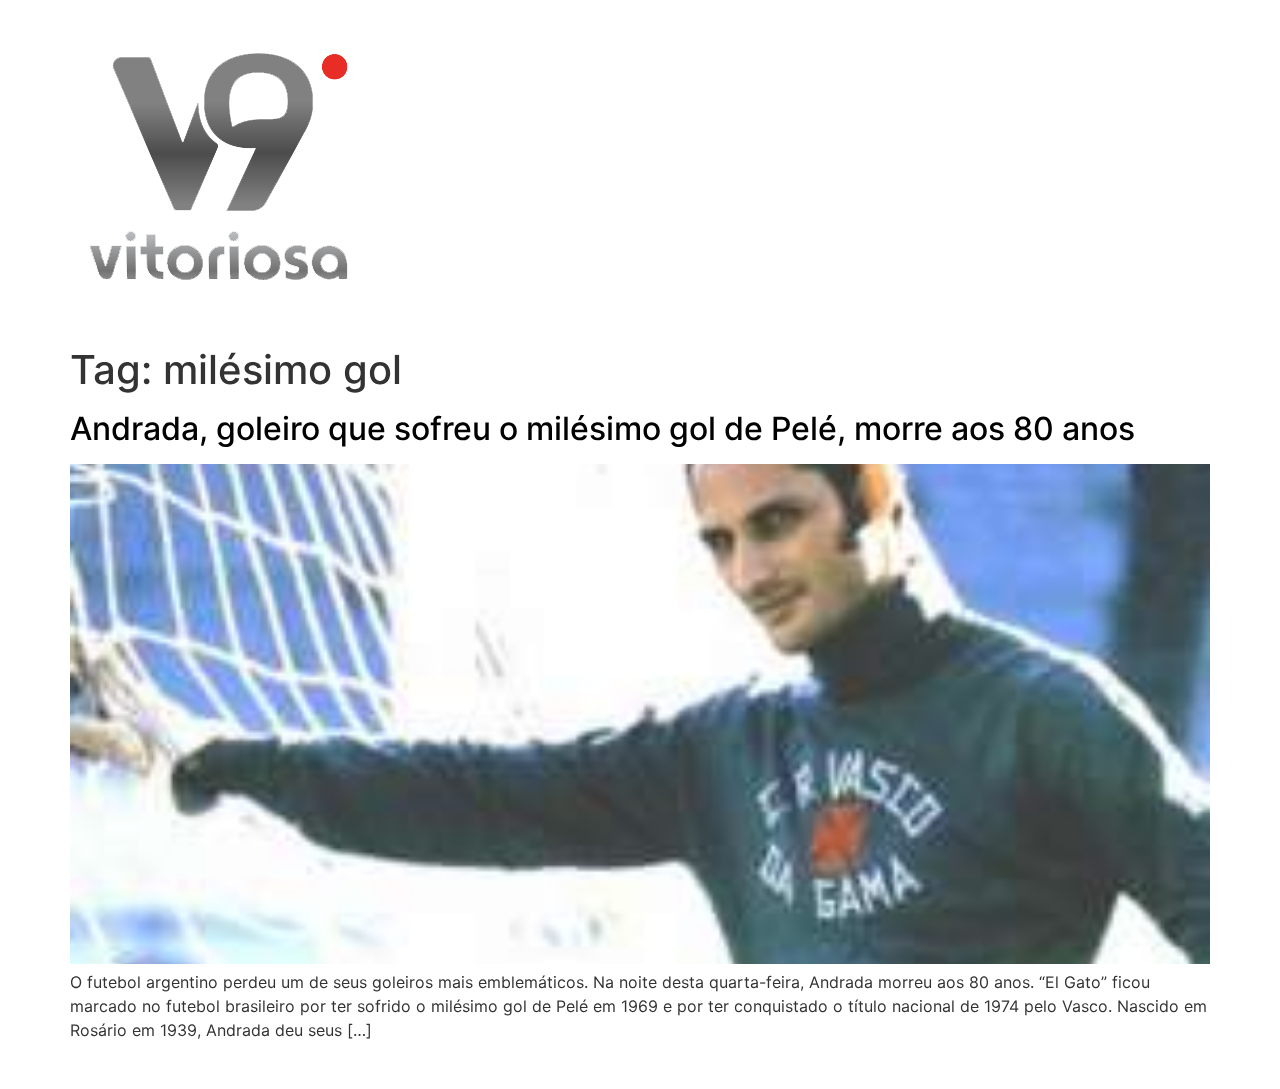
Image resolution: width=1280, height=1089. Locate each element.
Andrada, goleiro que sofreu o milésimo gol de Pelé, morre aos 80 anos (602, 428)
